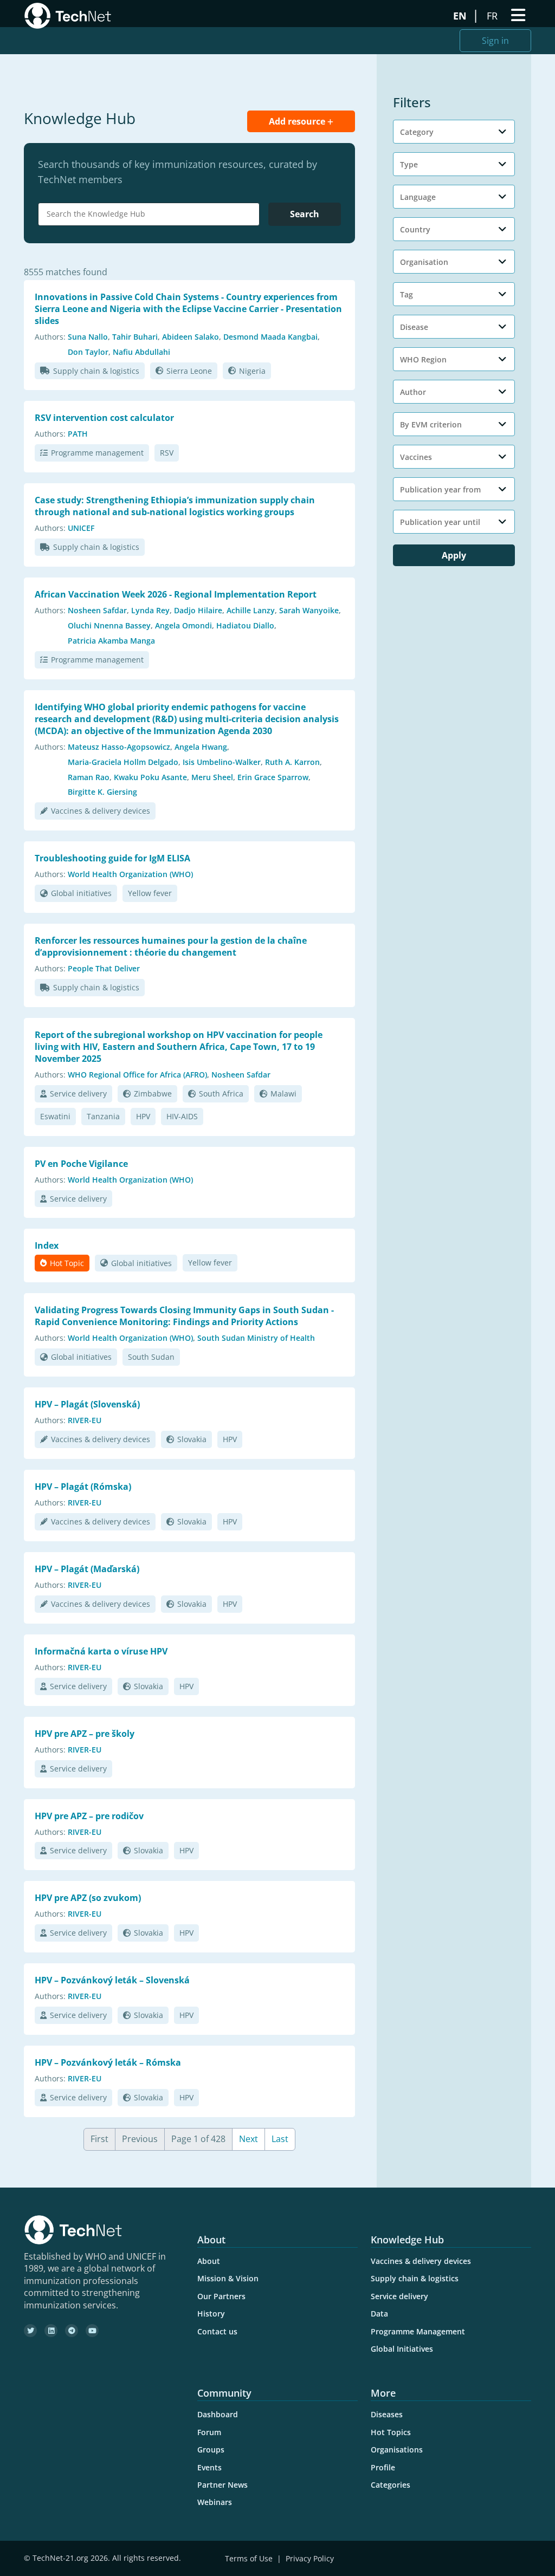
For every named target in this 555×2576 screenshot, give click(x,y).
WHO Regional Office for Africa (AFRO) (137, 1075)
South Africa (221, 1094)
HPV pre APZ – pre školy (85, 1734)
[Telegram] (72, 2331)
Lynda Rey (150, 610)
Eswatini (55, 1116)
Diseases (387, 2414)
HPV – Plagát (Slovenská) (87, 1404)
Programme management (97, 453)
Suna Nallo (88, 337)
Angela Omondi (183, 625)
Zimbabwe (153, 1094)
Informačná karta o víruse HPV (101, 1651)
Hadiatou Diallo (245, 625)
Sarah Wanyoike (309, 610)
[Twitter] (30, 2331)
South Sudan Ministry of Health (256, 1338)
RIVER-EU (85, 1420)
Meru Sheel (212, 777)
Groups (211, 2450)
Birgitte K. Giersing (102, 792)
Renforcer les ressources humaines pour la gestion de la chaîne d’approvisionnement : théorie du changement (171, 946)
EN (461, 16)
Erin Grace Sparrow (273, 777)
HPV (143, 1116)
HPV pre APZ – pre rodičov (89, 1816)
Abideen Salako (191, 337)
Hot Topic (67, 1263)
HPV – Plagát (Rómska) (83, 1487)
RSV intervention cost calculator (104, 418)
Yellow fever (150, 893)
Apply (454, 555)
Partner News (222, 2485)
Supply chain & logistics (96, 371)
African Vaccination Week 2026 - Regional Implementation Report (176, 594)
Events (209, 2467)
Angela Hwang (201, 747)
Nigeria (252, 371)
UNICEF (81, 528)
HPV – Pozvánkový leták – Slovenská (112, 1980)
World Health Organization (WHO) (130, 874)
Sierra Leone (189, 371)
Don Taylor (88, 352)
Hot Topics (391, 2432)
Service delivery (78, 1094)
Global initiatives (81, 893)
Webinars (215, 2502)
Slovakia (192, 1439)
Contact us (217, 2331)
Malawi (283, 1094)
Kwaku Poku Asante (150, 777)
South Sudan (151, 1357)
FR (493, 16)
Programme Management (418, 2331)
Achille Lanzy (251, 610)
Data (379, 2314)
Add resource (298, 121)
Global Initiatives (402, 2349)
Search (305, 214)
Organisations (397, 2450)
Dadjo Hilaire (198, 610)
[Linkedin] (51, 2331)
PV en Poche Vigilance (81, 1164)
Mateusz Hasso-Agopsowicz (119, 747)
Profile (383, 2467)
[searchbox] (151, 214)
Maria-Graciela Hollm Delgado (123, 762)
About (209, 2261)
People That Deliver (104, 968)
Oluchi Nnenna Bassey (109, 625)
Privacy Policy (310, 2558)
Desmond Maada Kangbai (270, 337)
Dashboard (218, 2414)
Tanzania (103, 1116)
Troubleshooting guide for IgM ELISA (112, 858)
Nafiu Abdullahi (141, 352)
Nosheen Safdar (97, 610)
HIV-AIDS (182, 1116)
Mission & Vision (228, 2278)
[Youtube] (92, 2331)
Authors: (50, 337)
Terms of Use (249, 2558)
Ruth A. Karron (292, 762)
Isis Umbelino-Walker (222, 762)
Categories (391, 2485)
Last (280, 2139)
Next (249, 2139)
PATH (78, 434)
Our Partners (221, 2296)
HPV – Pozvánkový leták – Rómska (108, 2062)
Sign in (495, 41)
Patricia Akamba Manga (111, 641)
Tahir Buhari (135, 337)
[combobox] (149, 214)
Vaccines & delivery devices (101, 811)
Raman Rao (89, 777)
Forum (209, 2432)
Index (47, 1245)
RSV (167, 453)
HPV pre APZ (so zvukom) (88, 1898)
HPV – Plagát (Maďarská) (87, 1569)
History (211, 2314)
